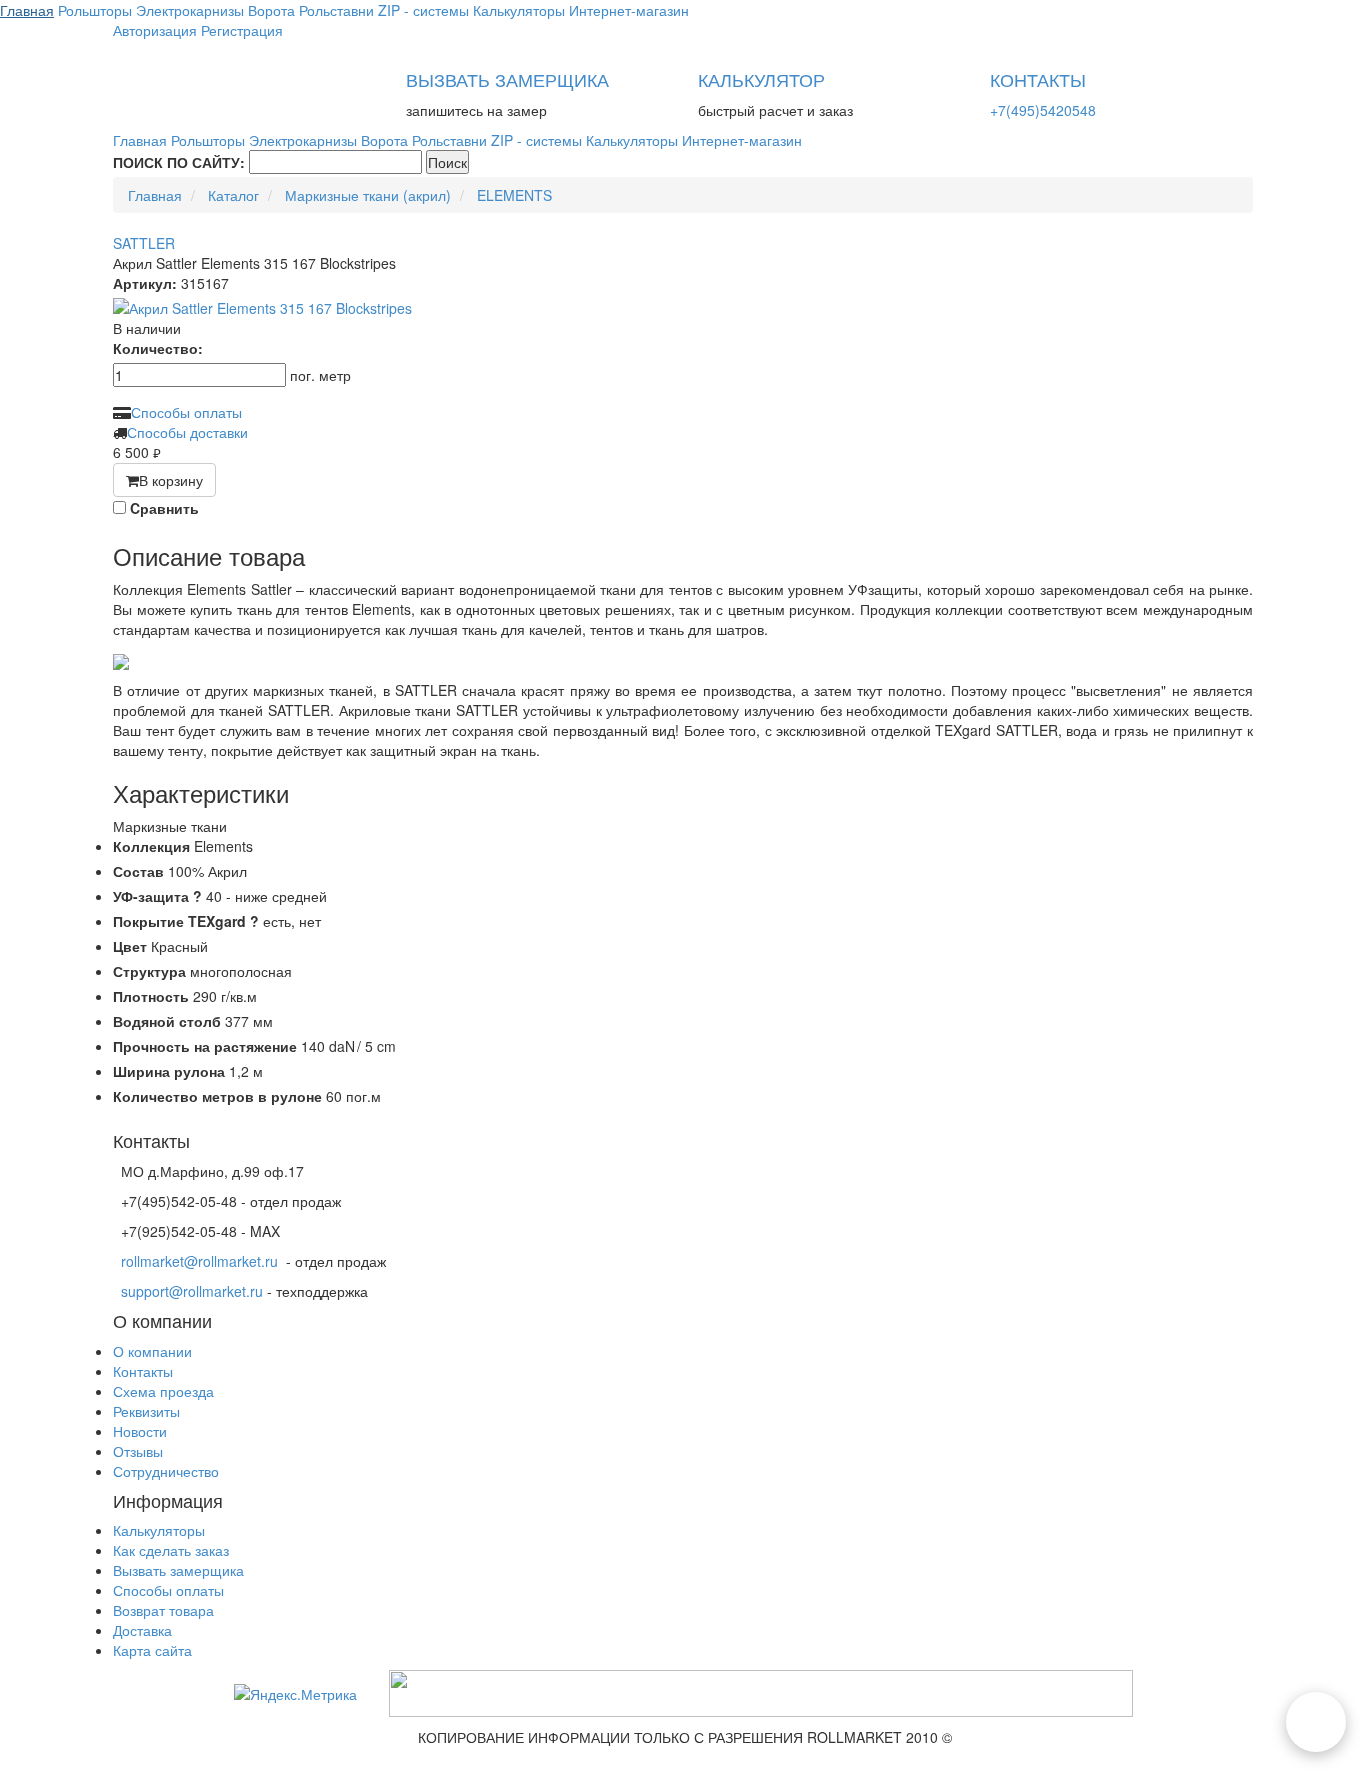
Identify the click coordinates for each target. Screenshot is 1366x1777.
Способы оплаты (186, 412)
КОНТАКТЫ (1038, 79)
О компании (152, 1351)
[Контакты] (1316, 1722)
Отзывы (138, 1451)
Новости (140, 1431)
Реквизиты (146, 1411)
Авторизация (155, 30)
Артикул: (145, 283)
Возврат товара (163, 1610)
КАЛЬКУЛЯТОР (761, 79)
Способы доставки (187, 432)
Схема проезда (163, 1391)
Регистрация (242, 30)
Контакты (143, 1371)
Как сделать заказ (171, 1550)
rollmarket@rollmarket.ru (199, 1261)
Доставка (142, 1630)
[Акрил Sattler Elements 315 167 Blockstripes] (683, 308)
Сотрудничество (166, 1471)
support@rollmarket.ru (192, 1291)
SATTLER (144, 243)
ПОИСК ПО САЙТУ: (179, 162)
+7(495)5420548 (1043, 110)
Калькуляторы (159, 1530)
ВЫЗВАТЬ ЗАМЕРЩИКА (507, 79)
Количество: (158, 348)
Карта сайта (152, 1650)
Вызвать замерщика (178, 1570)
